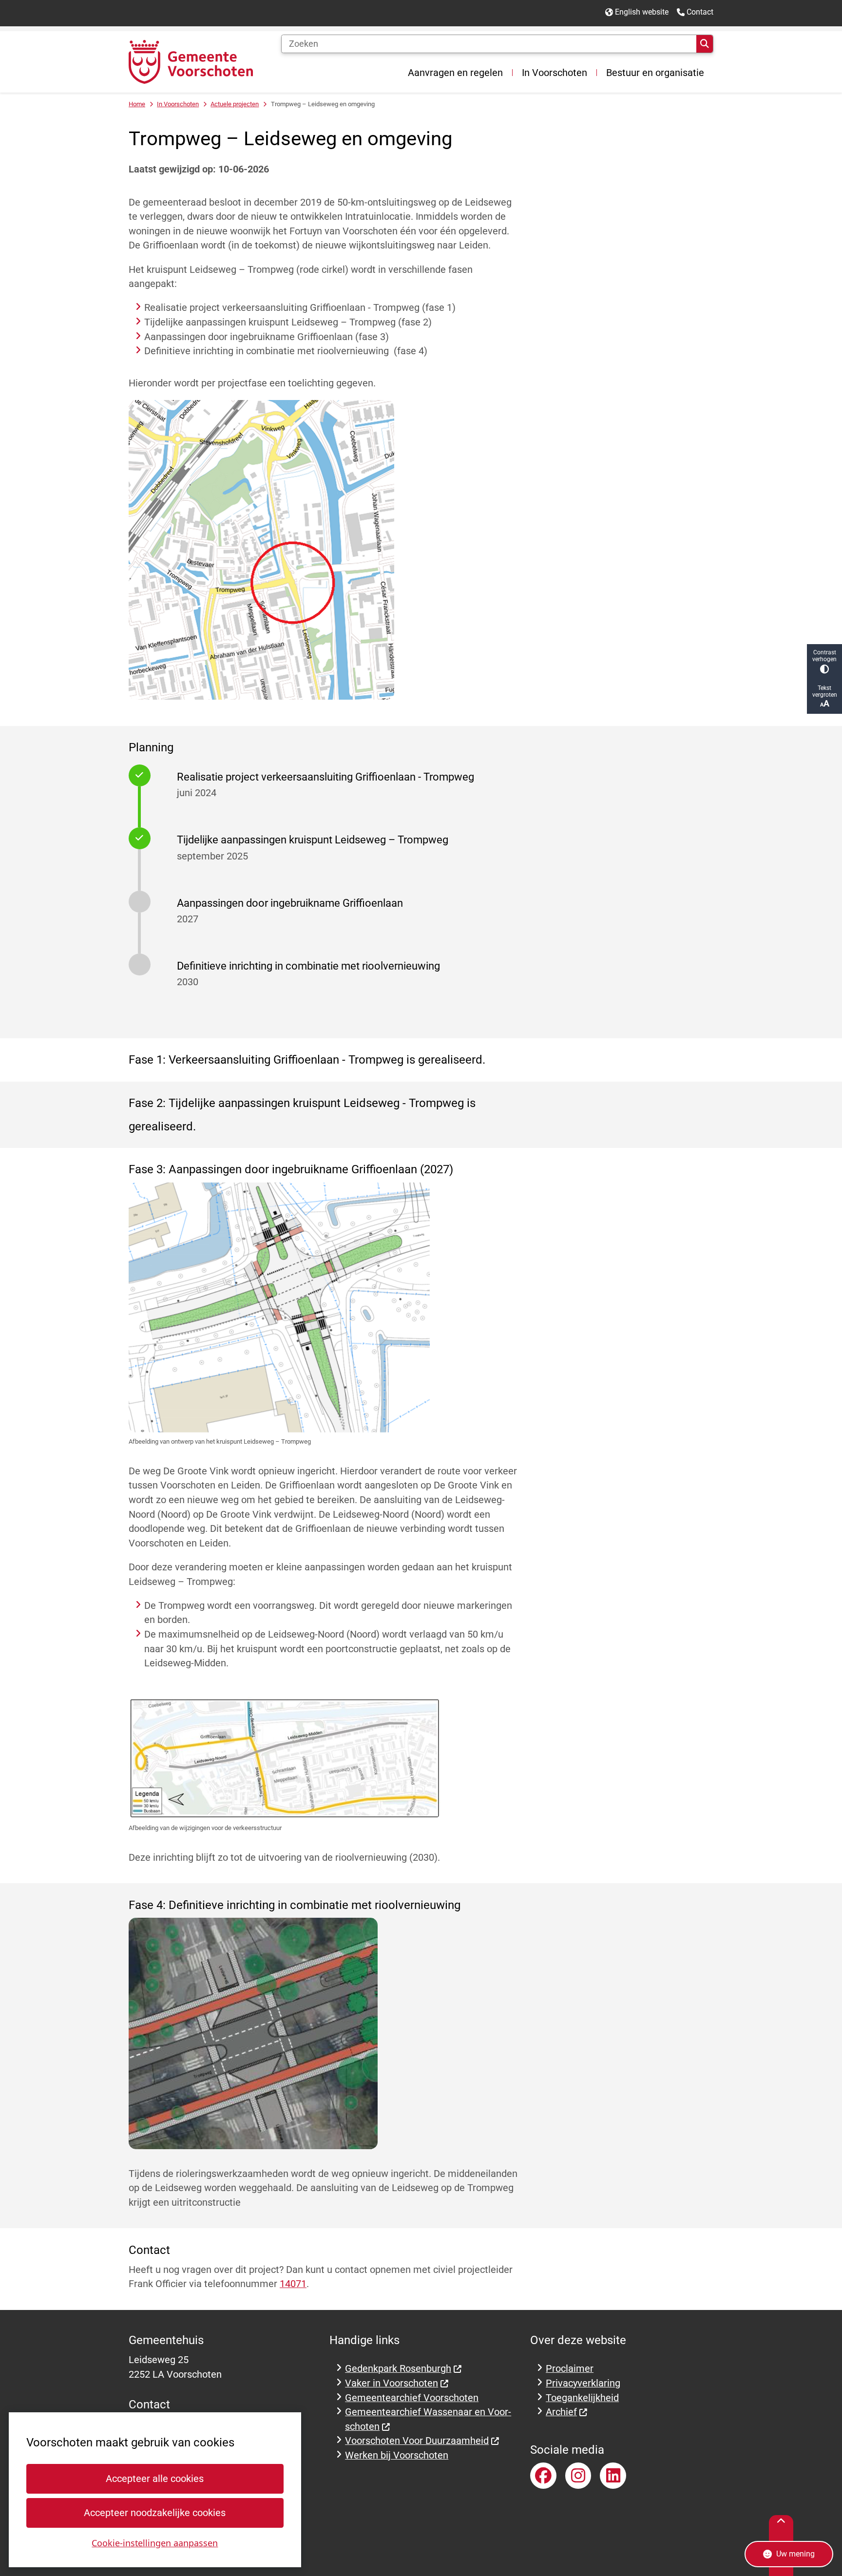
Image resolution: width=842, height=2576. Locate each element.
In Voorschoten (178, 104)
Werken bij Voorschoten (397, 2455)
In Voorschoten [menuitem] (555, 73)
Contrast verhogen (824, 656)
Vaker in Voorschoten (392, 2383)
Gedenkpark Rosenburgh (398, 2369)
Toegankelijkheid (582, 2398)
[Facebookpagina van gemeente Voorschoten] (543, 2476)
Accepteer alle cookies (155, 2479)
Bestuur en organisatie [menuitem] (655, 73)
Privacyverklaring (583, 2383)
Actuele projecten (235, 104)
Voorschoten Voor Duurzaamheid (417, 2441)
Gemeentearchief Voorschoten (412, 2398)
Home (137, 104)
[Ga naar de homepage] (191, 62)
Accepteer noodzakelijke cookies (155, 2513)
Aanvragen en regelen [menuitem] (455, 73)
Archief (561, 2412)
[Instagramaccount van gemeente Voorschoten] (578, 2476)
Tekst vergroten (825, 691)
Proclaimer (570, 2369)
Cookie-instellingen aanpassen (155, 2543)
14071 (293, 2284)
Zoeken (705, 44)
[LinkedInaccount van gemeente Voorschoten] (613, 2476)
